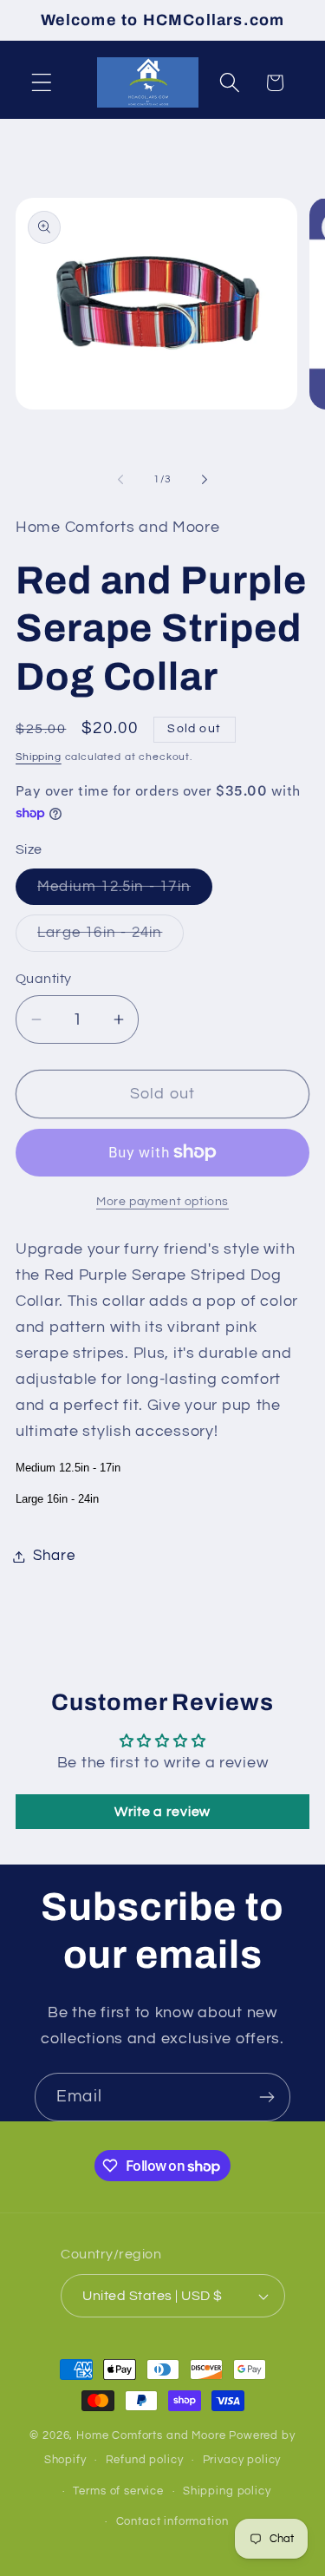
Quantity (44, 979)
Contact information (172, 2521)
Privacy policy (242, 2460)
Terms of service (118, 2491)
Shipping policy (227, 2491)
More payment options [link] (162, 1201)
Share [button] (54, 1556)
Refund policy (145, 2460)
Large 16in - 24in (110, 938)
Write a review (162, 1812)
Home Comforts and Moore (151, 2435)
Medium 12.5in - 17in (125, 892)
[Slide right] (205, 480)
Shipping (39, 757)
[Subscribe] (266, 2097)
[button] (42, 83)
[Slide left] (120, 480)
